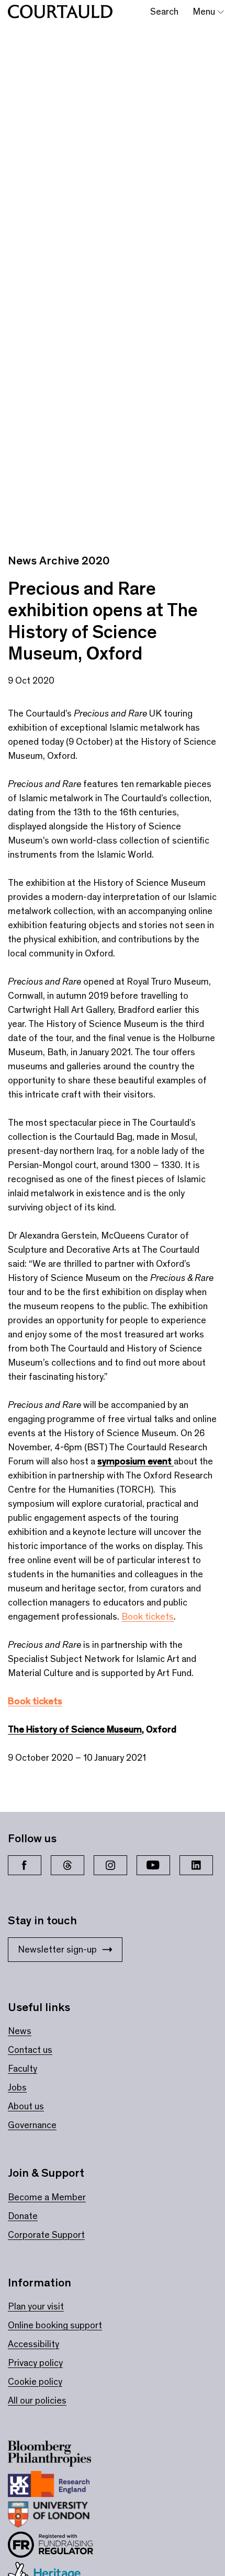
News (20, 2031)
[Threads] (67, 1865)
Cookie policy (35, 2382)
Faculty (22, 2069)
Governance (32, 2125)
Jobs (17, 2087)
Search (164, 11)
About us (26, 2106)
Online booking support (55, 2325)
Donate (23, 2216)
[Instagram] (110, 1865)
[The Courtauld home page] (60, 12)
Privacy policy (35, 2363)
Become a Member (47, 2197)
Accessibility (33, 2344)
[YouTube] (153, 1865)
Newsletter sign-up (57, 1949)
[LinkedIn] (196, 1865)
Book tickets (148, 1616)
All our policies (37, 2400)
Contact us (30, 2050)
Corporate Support (46, 2235)
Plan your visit (36, 2306)
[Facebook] (25, 1865)
